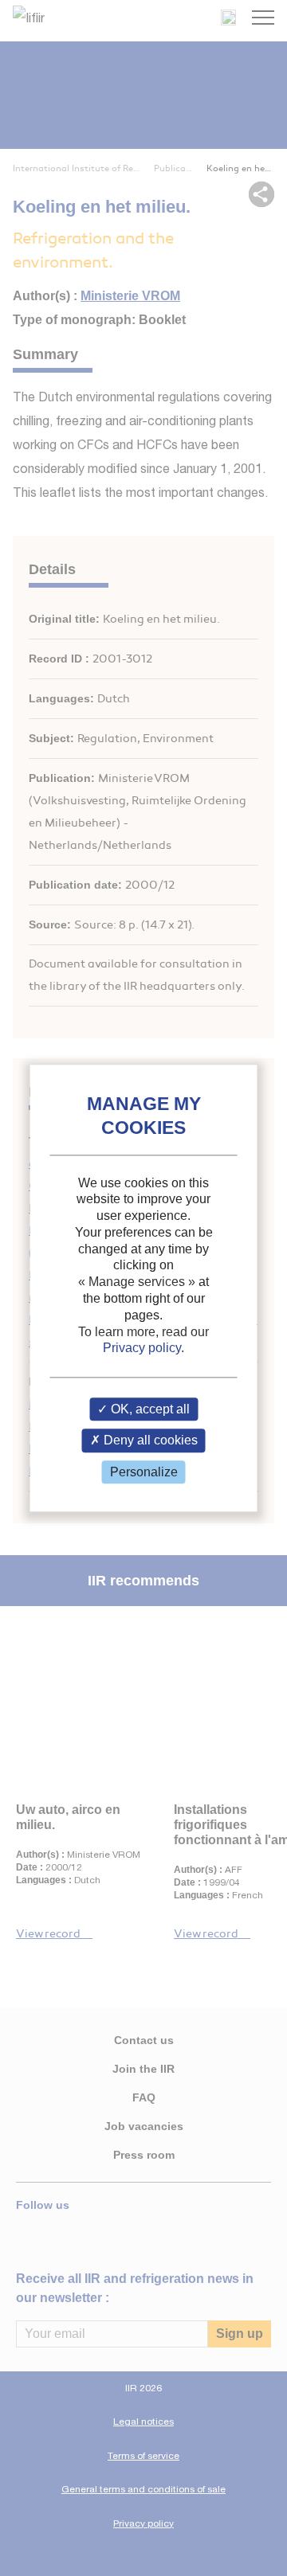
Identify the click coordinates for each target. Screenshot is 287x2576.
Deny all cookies (149, 1441)
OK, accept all (149, 1410)
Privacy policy (142, 1349)
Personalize (144, 1472)
